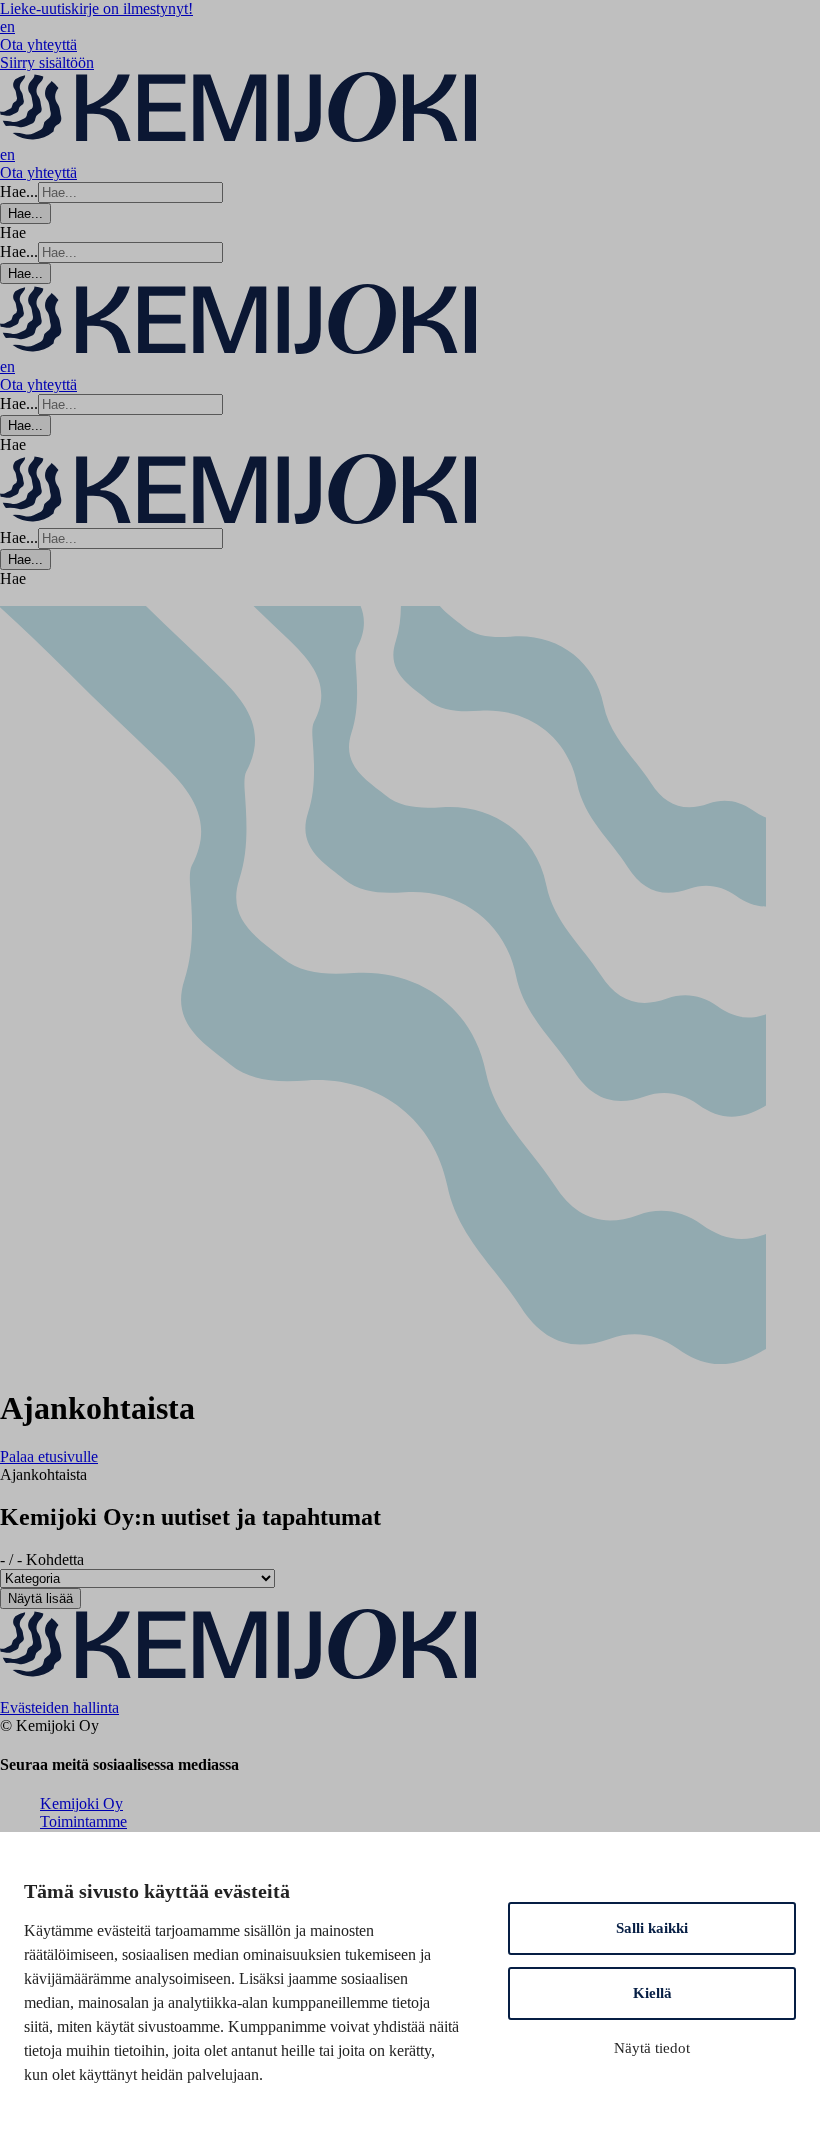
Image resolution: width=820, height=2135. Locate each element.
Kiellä (652, 1993)
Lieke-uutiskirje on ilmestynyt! (96, 8)
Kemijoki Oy (81, 1803)
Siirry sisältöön (47, 62)
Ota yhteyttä (38, 44)
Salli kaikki (652, 1928)
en (7, 26)
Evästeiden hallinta (59, 1707)
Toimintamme (83, 1821)
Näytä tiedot (652, 2048)
